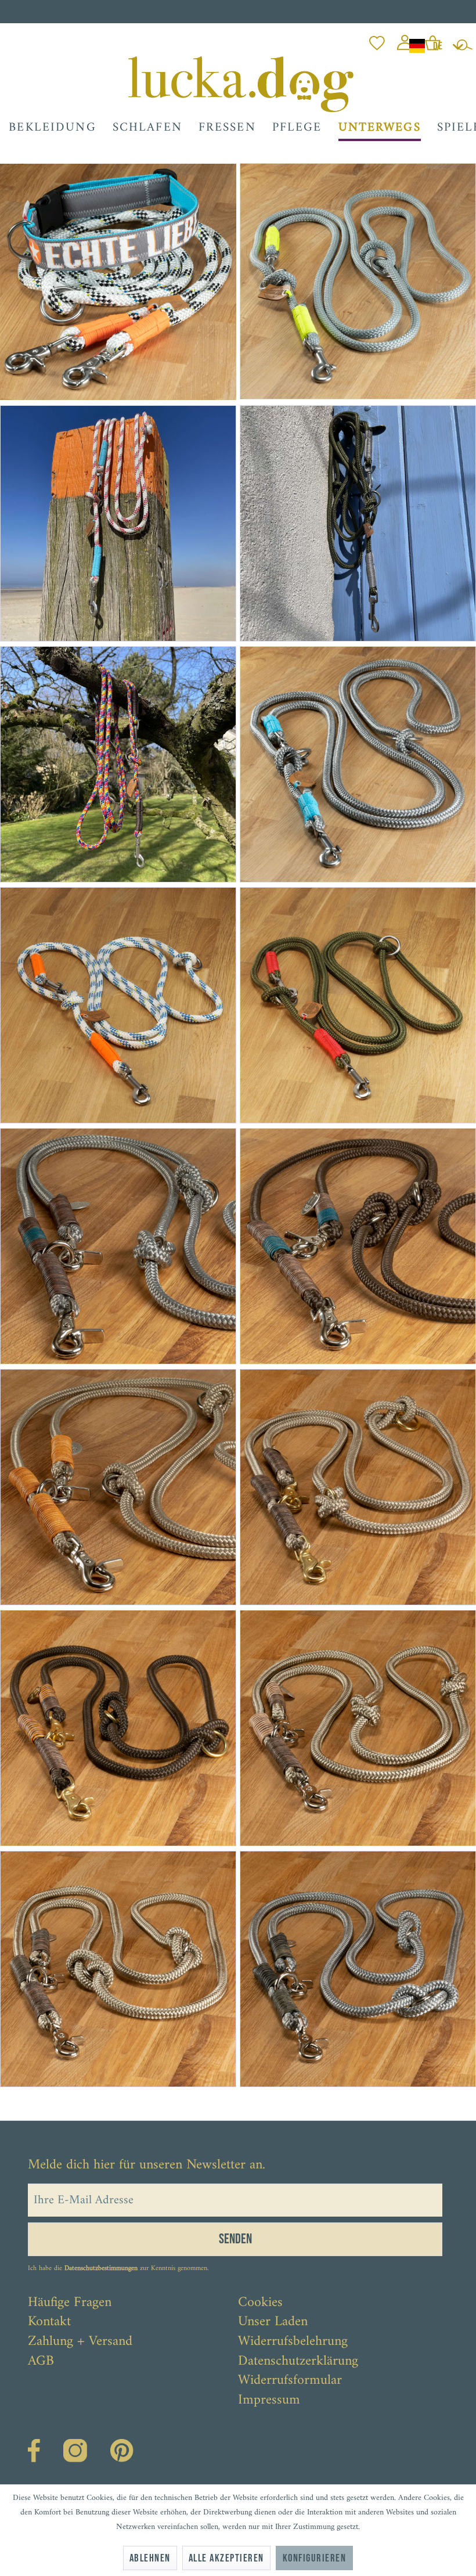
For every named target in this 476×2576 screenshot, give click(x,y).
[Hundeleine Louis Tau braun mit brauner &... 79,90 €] (357, 1246)
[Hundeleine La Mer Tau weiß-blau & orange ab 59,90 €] (119, 1005)
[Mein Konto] (405, 40)
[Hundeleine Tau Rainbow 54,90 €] (119, 764)
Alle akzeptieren (226, 2558)
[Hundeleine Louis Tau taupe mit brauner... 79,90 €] (357, 1487)
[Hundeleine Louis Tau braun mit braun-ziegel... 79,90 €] (119, 1728)
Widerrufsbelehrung (293, 2342)
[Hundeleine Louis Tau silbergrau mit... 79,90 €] (357, 1969)
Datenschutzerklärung (298, 2362)
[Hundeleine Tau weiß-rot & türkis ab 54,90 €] (119, 523)
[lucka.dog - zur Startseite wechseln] (241, 84)
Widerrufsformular (290, 2381)
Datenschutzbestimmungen (101, 2269)
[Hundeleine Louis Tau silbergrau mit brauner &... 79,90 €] (119, 1246)
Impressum (269, 2401)
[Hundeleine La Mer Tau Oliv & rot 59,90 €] (357, 1005)
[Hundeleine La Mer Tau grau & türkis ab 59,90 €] (357, 764)
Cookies (260, 2303)
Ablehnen (150, 2558)
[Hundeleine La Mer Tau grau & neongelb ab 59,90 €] (356, 281)
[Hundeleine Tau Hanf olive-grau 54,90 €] (357, 523)
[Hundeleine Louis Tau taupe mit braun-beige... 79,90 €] (357, 1728)
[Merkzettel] (377, 40)
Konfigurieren (314, 2558)
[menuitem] (377, 40)
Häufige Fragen (70, 2303)
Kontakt (49, 2322)
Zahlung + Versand (80, 2342)
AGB (41, 2362)
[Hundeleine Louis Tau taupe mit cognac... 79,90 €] (119, 1487)
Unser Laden (273, 2322)
